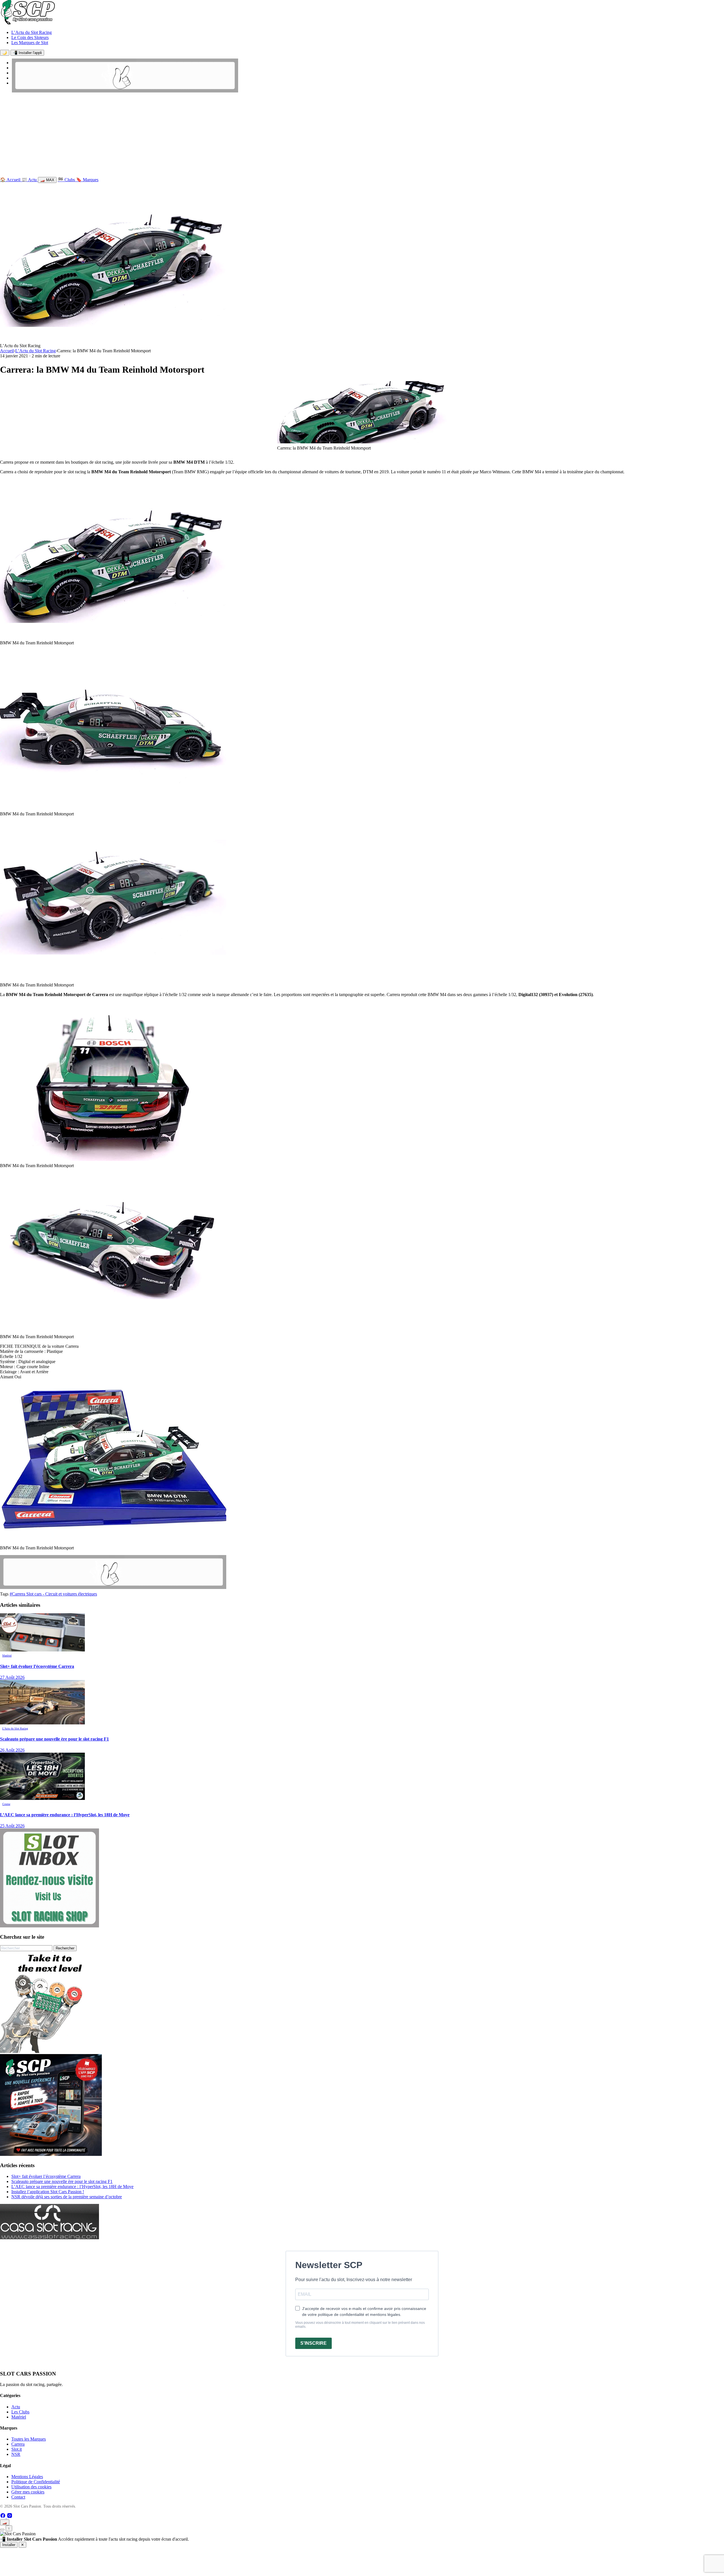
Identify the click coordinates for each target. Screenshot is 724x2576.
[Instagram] (10, 2517)
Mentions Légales (27, 2477)
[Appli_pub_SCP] (51, 2154)
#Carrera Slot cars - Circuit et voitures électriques (53, 1594)
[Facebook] (3, 2517)
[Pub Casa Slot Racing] (49, 2238)
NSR (16, 2454)
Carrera (18, 2444)
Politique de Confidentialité (36, 2482)
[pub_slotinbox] (49, 1926)
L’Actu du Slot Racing (32, 32)
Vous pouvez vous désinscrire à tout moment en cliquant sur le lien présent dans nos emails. (360, 2325)
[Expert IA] (2, 2530)
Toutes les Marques (29, 2439)
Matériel (19, 2417)
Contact (18, 2497)
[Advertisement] (362, 136)
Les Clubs (20, 2412)
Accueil (7, 351)
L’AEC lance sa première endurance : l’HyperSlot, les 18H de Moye (72, 2187)
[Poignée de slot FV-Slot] (51, 2051)
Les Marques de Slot (30, 43)
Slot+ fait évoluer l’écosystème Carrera (46, 2176)
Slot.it (17, 2449)
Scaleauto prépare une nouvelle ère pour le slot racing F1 (62, 2181)
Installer (9, 2545)
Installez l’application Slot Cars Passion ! (48, 2192)
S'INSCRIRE (313, 2343)
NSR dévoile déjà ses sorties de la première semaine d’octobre (67, 2197)
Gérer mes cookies (28, 2492)
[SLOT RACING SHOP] (125, 91)
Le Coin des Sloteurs (30, 37)
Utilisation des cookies (31, 2487)
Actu (16, 2407)
